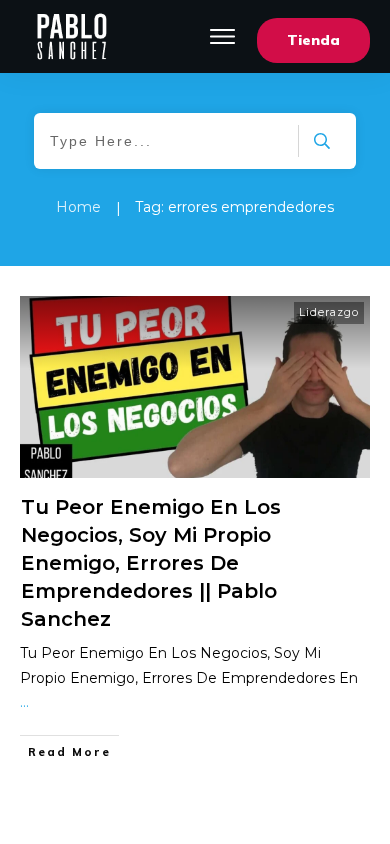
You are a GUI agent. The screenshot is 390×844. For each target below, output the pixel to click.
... (24, 702)
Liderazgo (329, 312)
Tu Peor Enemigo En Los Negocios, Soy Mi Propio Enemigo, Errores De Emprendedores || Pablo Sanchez (151, 563)
